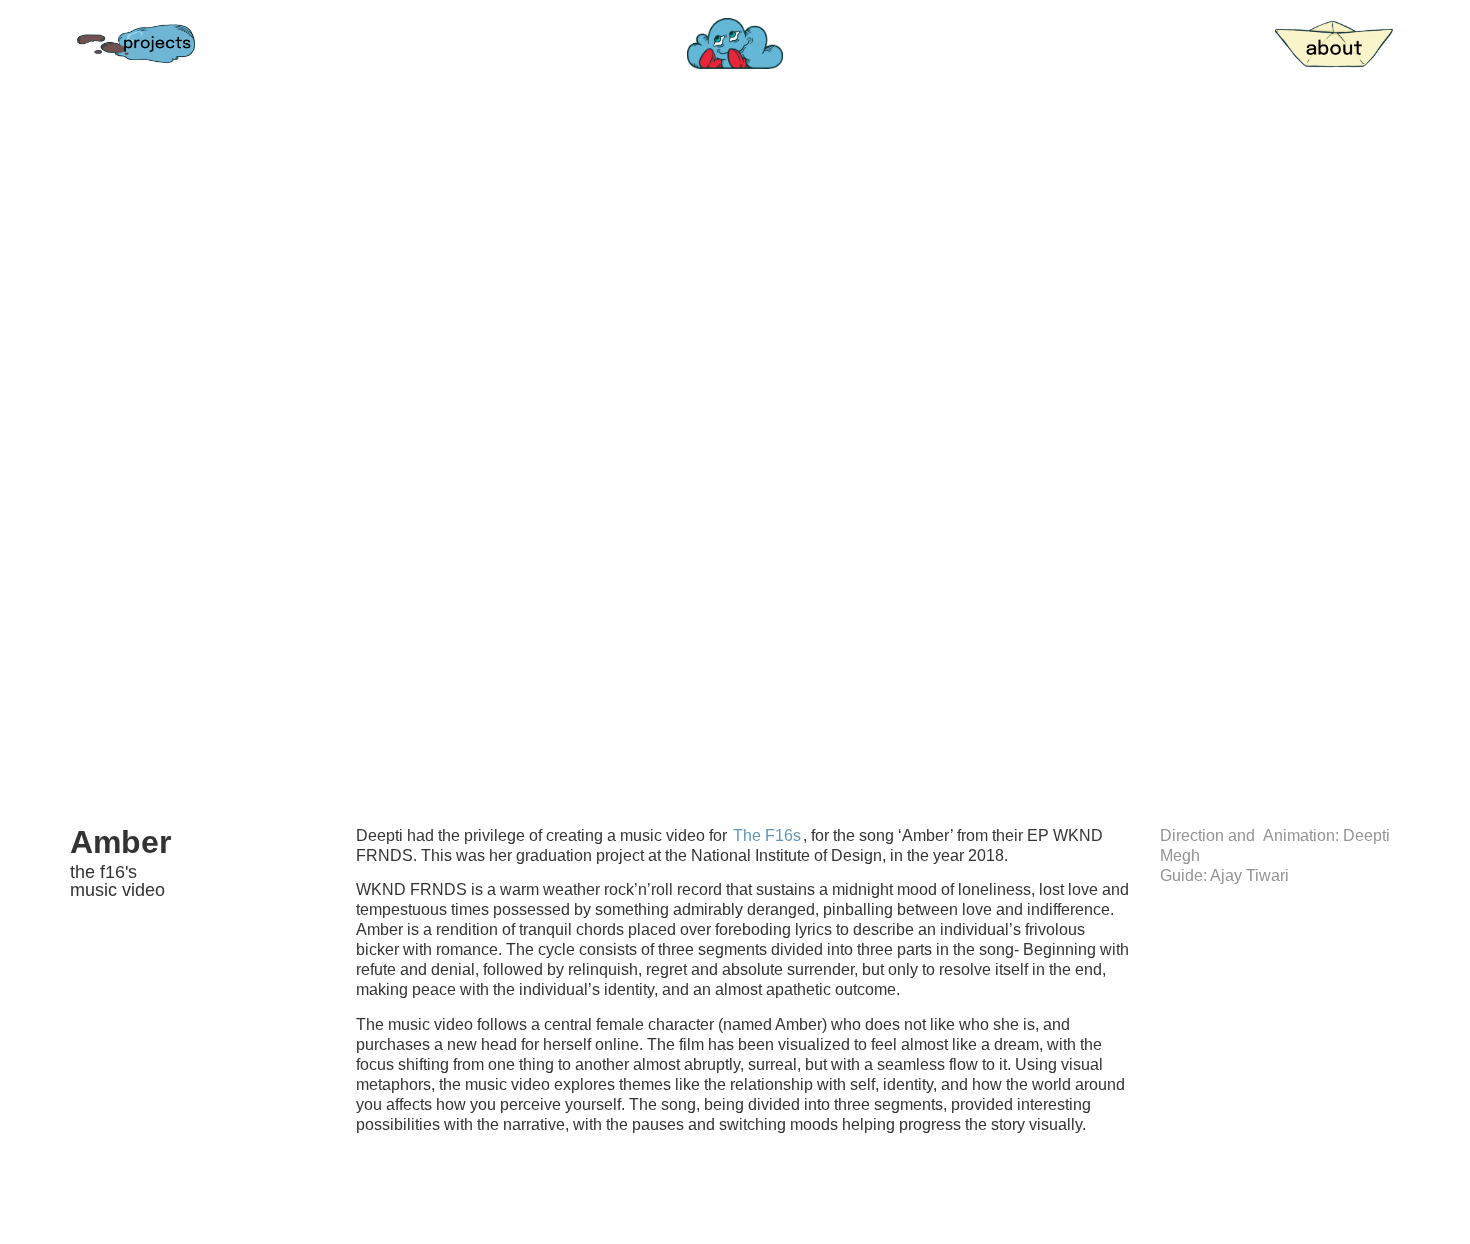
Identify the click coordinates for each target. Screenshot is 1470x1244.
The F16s (767, 836)
